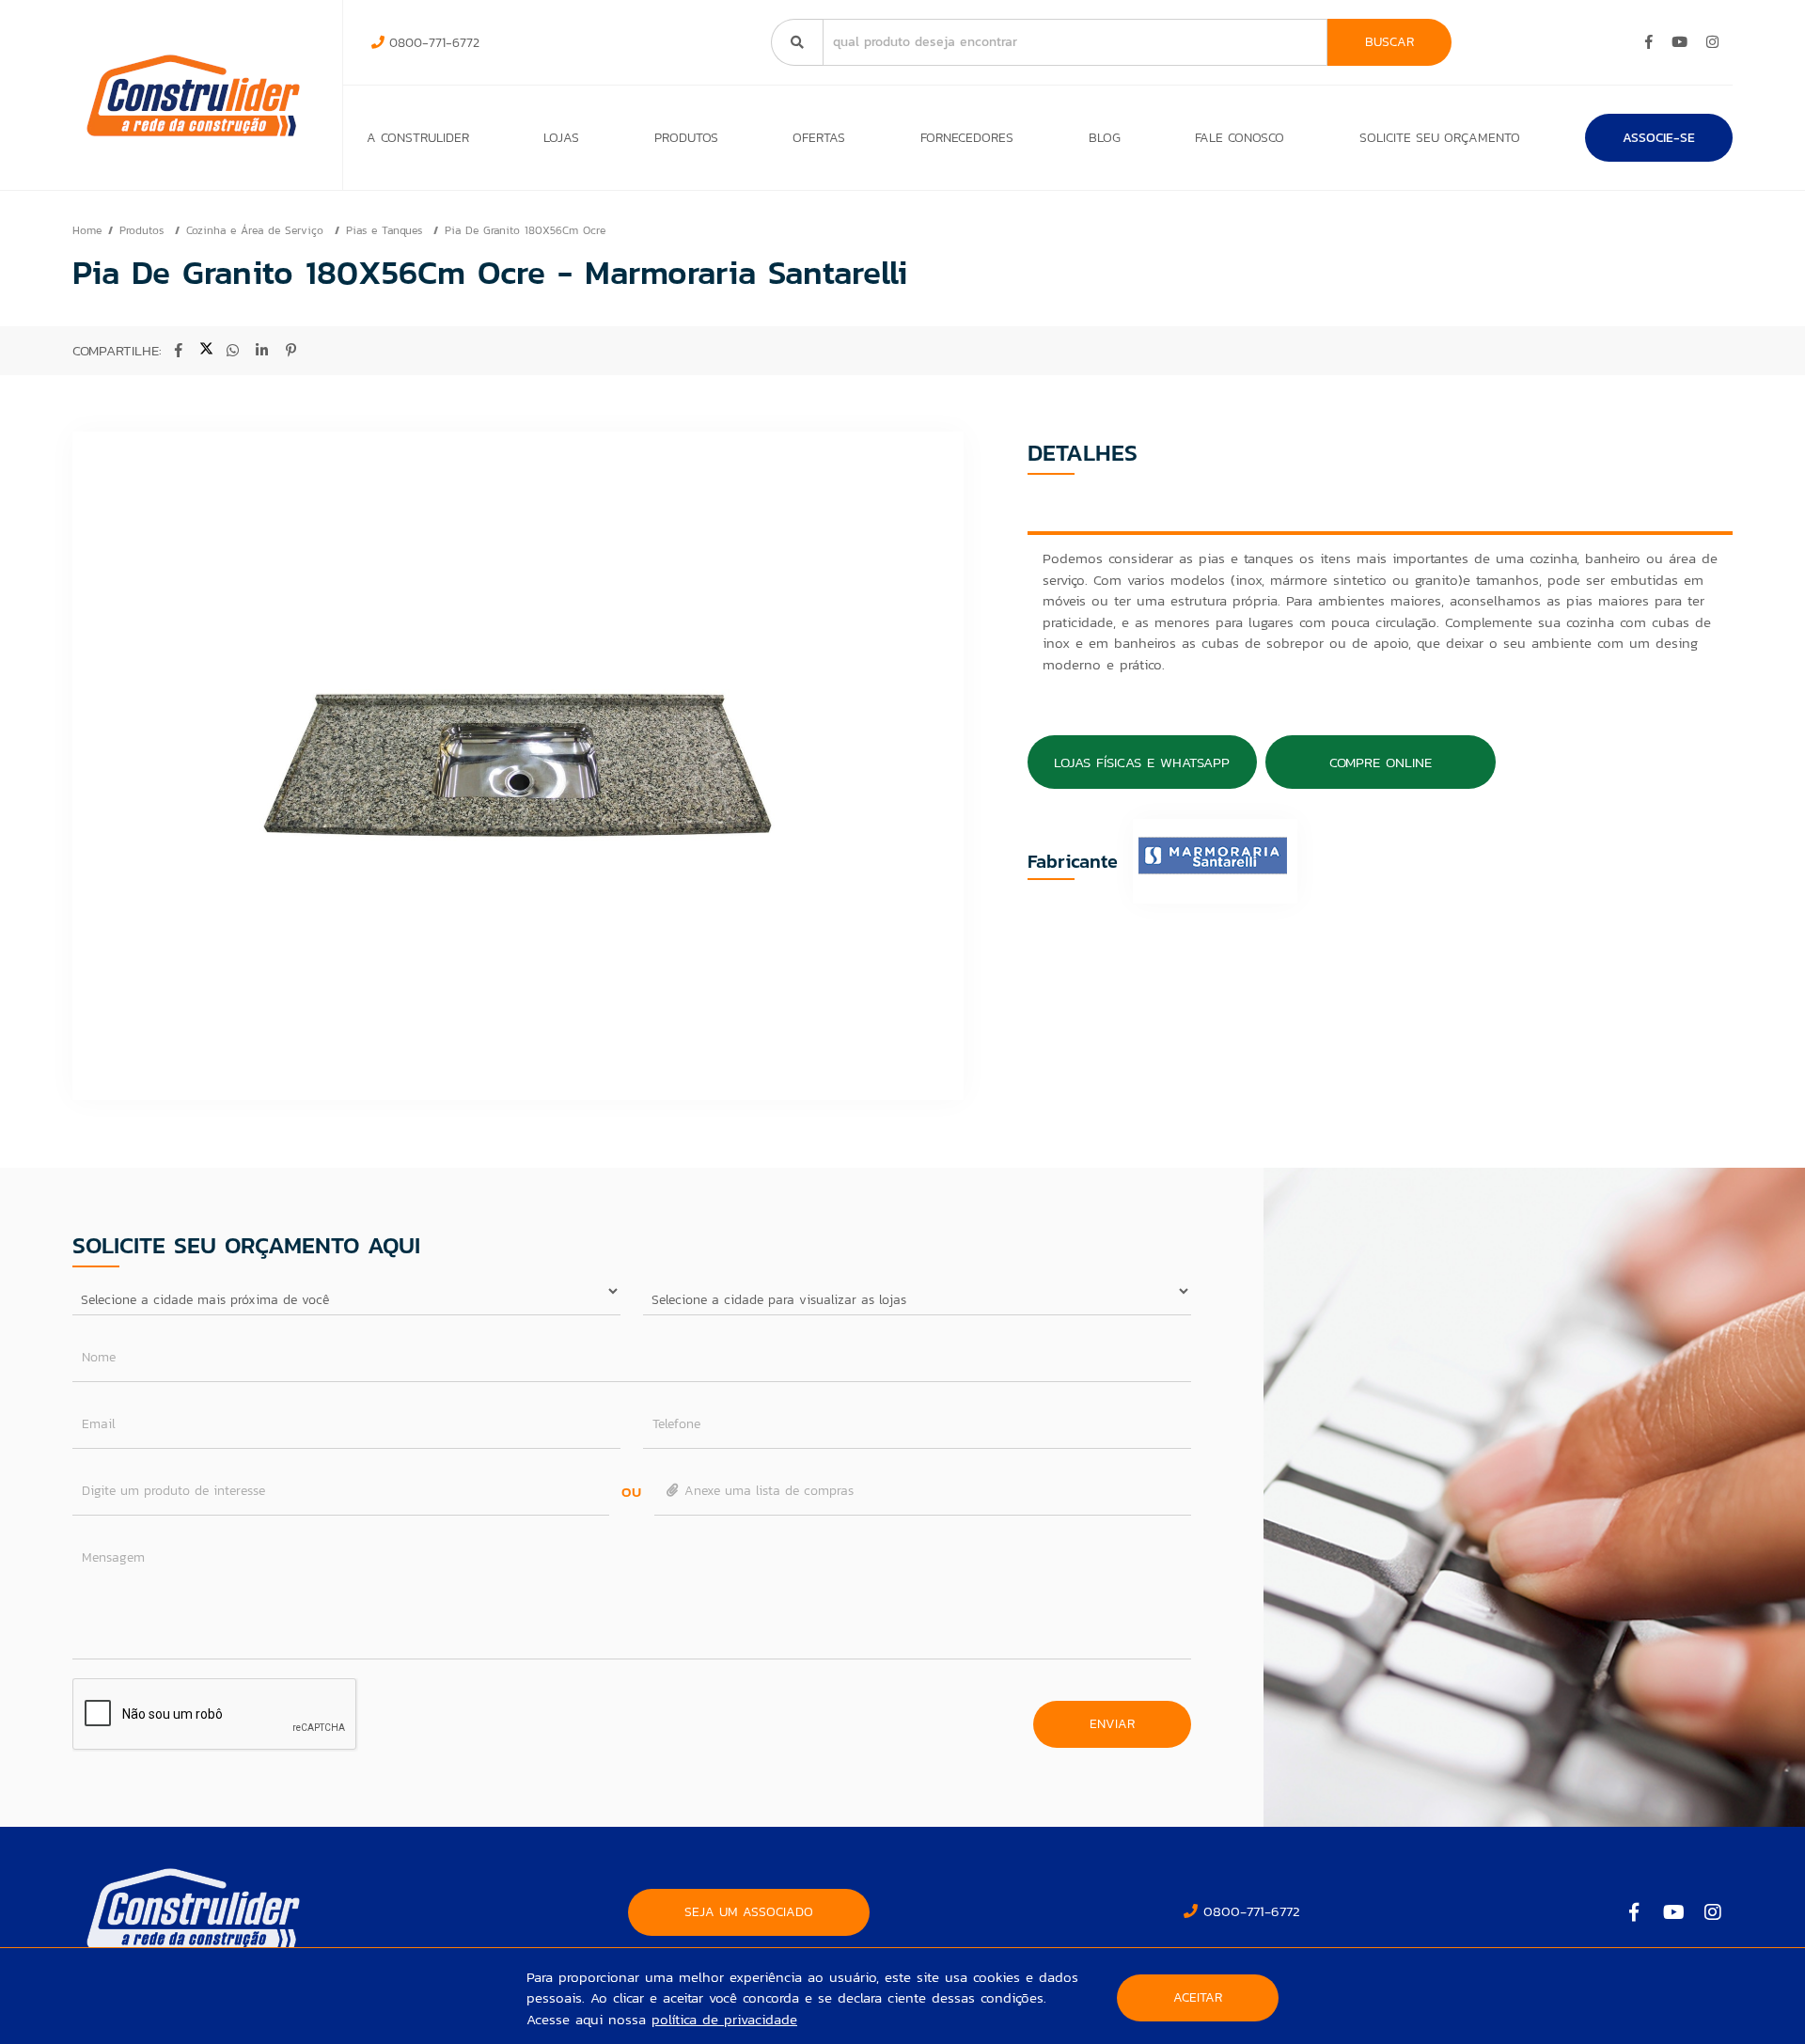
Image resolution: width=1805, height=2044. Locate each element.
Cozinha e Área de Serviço (257, 230)
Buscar (1389, 42)
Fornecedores (967, 138)
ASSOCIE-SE (1659, 138)
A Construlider (418, 138)
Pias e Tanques (386, 230)
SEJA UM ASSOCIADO (749, 1912)
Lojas (561, 138)
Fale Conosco (1240, 138)
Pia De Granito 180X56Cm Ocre (525, 230)
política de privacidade (724, 2019)
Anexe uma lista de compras (767, 1491)
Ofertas (819, 138)
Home (87, 230)
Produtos (686, 138)
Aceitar (1198, 1997)
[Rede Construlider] (193, 95)
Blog (1105, 138)
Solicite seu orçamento (1440, 138)
